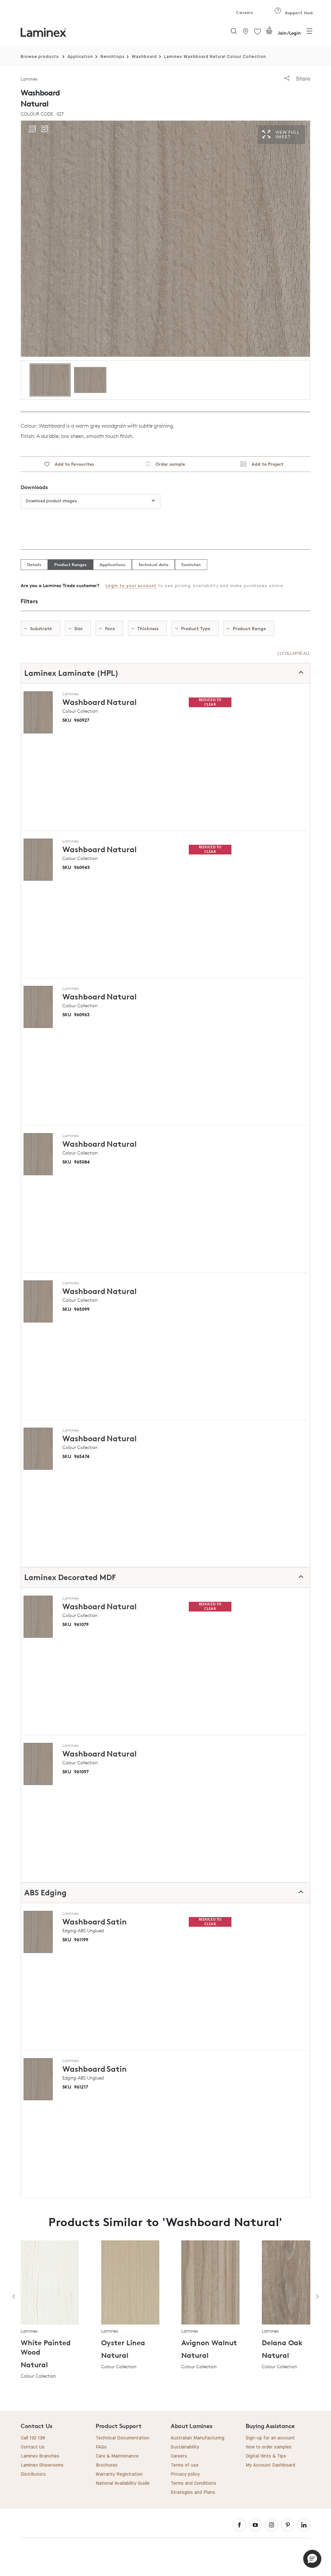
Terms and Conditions (193, 2483)
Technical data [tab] (153, 564)
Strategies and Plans (193, 2492)
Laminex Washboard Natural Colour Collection (215, 57)
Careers (244, 12)
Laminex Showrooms (42, 2465)
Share (302, 79)
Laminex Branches (40, 2456)
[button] (312, 2559)
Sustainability (185, 2447)
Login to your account (131, 586)
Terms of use (185, 2465)
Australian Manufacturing (198, 2438)
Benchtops (113, 57)
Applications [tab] (112, 564)
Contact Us (33, 2447)
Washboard (144, 57)
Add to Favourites (72, 464)
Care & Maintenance (117, 2456)
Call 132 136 (33, 2438)
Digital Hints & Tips (266, 2456)
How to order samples (269, 2447)
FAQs (101, 2447)
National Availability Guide (123, 2483)
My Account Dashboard (270, 2465)
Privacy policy (185, 2474)
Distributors (33, 2474)
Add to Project (265, 464)
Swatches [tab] (191, 564)
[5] (269, 33)
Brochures (107, 2465)
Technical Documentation (123, 2438)
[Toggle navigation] (309, 33)
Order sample (168, 464)
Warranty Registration (119, 2474)
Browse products (40, 57)
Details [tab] (34, 564)
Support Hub (298, 13)
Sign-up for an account (270, 2438)
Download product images (51, 501)
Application (80, 57)
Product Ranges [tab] (70, 564)
